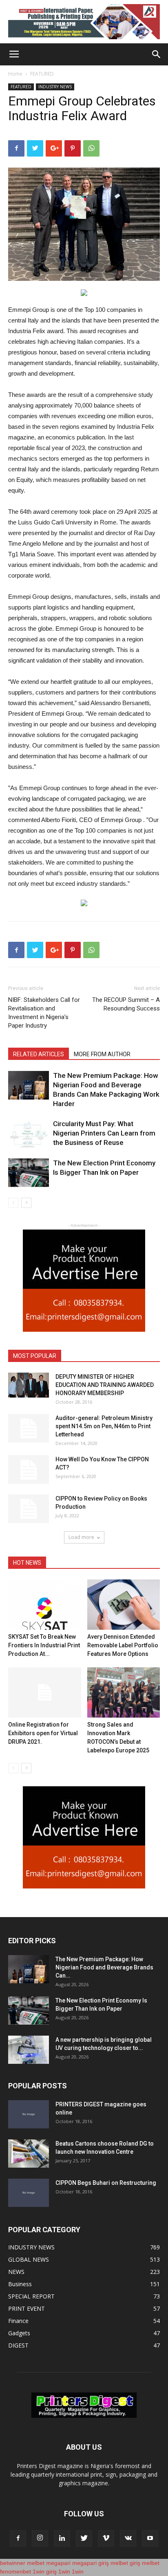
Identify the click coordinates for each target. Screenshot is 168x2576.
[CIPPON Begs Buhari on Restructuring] (29, 2193)
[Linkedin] (62, 2538)
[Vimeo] (106, 2538)
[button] (157, 54)
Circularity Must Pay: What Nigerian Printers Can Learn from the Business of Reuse (104, 1133)
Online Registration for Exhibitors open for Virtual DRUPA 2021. (43, 1733)
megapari (58, 2563)
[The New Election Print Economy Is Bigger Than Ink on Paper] (29, 1173)
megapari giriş (91, 2563)
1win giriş (45, 2572)
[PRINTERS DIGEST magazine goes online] (29, 2114)
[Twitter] (84, 2538)
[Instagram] (40, 2538)
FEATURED (42, 74)
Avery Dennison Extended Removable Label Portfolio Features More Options (123, 1645)
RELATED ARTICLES (39, 1054)
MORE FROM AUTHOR (102, 1054)
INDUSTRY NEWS (55, 87)
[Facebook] (18, 2538)
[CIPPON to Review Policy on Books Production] (29, 1509)
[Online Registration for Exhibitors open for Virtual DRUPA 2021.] (45, 1692)
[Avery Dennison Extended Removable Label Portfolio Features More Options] (124, 1605)
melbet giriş (125, 2563)
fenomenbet (15, 2572)
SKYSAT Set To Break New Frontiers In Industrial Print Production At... (44, 1645)
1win (64, 2572)
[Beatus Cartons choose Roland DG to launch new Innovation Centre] (29, 2154)
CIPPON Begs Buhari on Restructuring (106, 2183)
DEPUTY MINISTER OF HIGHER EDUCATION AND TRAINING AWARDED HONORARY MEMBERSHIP (105, 1385)
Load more (81, 1537)
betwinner (13, 2563)
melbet (36, 2563)
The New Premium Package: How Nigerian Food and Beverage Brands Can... (104, 1967)
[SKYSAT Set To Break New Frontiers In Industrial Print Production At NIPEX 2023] (45, 1605)
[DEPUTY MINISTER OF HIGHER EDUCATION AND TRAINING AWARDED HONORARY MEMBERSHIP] (29, 1385)
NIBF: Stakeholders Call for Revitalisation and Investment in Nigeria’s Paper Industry (44, 1013)
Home (15, 74)
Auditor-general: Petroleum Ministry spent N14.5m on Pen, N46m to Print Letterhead (104, 1426)
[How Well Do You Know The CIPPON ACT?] (29, 1469)
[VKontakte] (128, 2538)
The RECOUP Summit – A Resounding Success (126, 1004)
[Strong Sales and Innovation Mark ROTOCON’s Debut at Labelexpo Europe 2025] (124, 1692)
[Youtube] (150, 2538)
